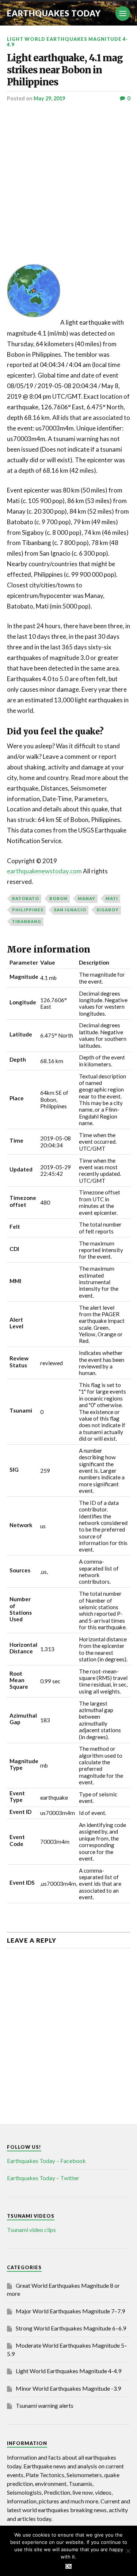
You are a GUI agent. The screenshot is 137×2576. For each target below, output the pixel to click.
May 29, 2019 (49, 98)
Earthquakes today (54, 13)
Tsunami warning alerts (45, 2405)
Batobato (26, 898)
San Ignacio (70, 910)
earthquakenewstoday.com (44, 871)
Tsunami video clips (31, 2230)
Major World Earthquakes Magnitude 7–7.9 (70, 2311)
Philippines (28, 910)
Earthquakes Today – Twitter (43, 2178)
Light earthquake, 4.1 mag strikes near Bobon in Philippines (65, 70)
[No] (128, 2551)
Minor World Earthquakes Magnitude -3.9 (68, 2388)
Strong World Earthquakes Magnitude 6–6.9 (71, 2328)
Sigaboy (108, 910)
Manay (87, 898)
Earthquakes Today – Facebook (46, 2161)
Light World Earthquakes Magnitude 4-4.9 (67, 42)
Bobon (58, 898)
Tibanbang (27, 921)
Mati (112, 898)
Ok (68, 2566)
